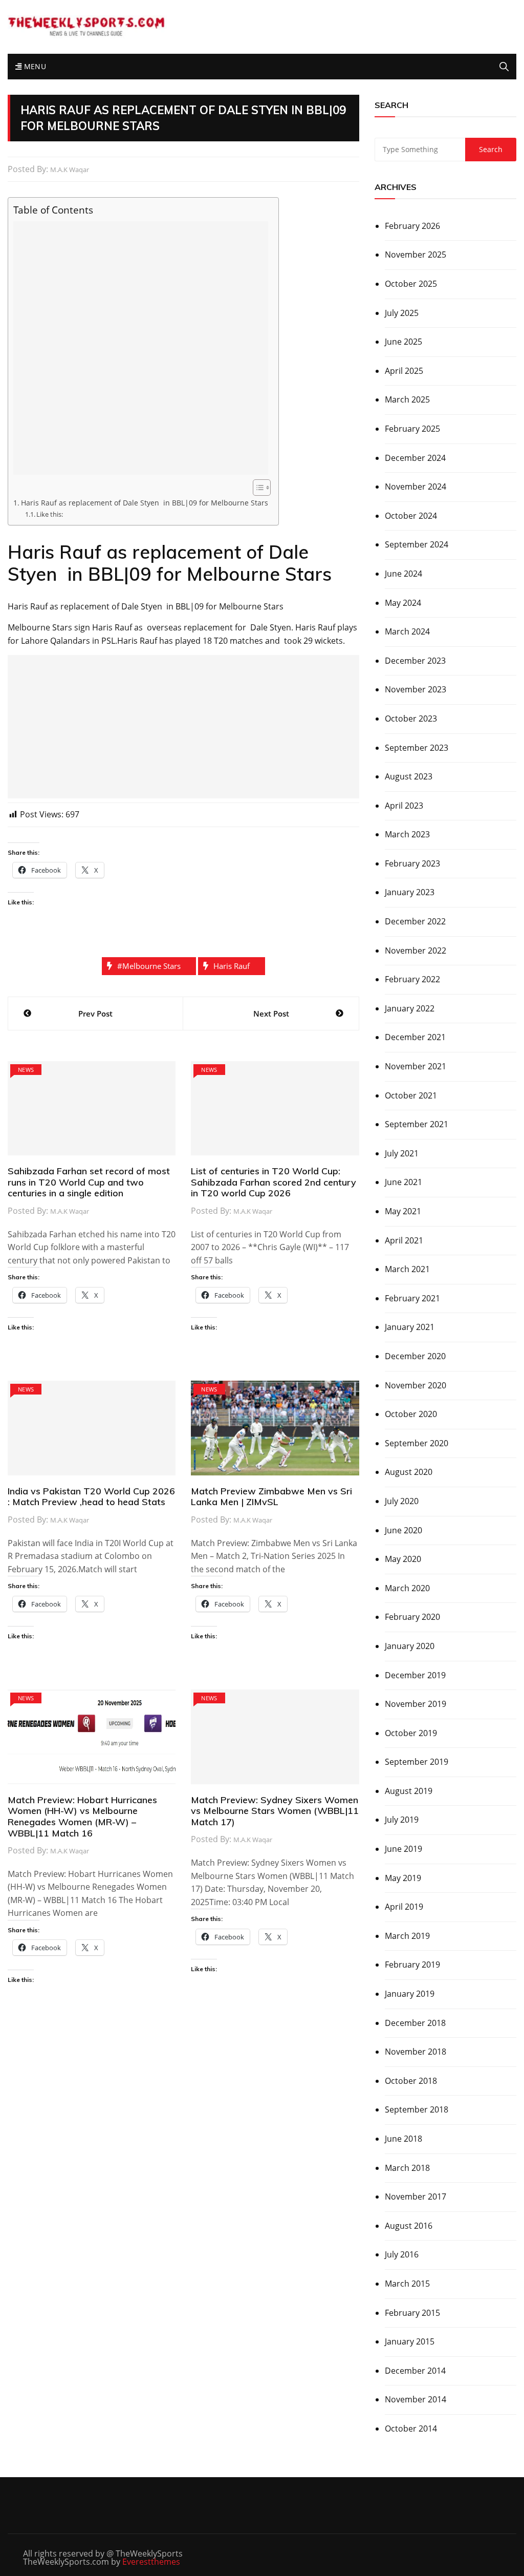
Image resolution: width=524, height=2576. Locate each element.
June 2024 (403, 574)
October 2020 (411, 1414)
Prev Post (95, 1013)
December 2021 (415, 1037)
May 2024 (403, 603)
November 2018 (416, 2052)
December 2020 (415, 1356)
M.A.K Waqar (70, 170)
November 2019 (416, 1704)
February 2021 (412, 1298)
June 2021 (403, 1182)
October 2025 (411, 284)
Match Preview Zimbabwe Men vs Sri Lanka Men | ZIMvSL (271, 1497)
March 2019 (407, 1936)
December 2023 (415, 661)
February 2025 (412, 429)
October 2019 (411, 1733)
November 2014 (416, 2399)
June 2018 (403, 2139)
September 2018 (417, 2109)
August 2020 (409, 1472)
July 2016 (402, 2254)
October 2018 (411, 2081)
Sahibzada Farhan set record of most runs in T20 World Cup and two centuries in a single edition (89, 1182)
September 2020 (417, 1443)
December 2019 (415, 1675)
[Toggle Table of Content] (257, 488)
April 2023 (404, 806)
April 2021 (404, 1240)
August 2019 (409, 1791)
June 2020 (403, 1530)
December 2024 (415, 458)
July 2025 (402, 313)
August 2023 (409, 776)
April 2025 (404, 371)
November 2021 (416, 1066)
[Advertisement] (141, 348)
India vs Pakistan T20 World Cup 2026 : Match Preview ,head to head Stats (91, 1497)
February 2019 (412, 1965)
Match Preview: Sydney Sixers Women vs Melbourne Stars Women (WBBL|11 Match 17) (275, 1811)
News (26, 1070)
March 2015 (407, 2284)
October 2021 (411, 1095)
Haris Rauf (232, 966)
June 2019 (403, 1849)
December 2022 (415, 921)
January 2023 (410, 892)
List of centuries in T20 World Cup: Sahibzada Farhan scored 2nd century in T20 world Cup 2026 (274, 1182)
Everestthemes (151, 2562)
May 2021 (403, 1211)
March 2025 (407, 399)
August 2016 (409, 2226)
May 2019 (403, 1878)
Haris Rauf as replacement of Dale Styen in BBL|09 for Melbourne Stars (145, 503)
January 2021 (410, 1327)
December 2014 (415, 2371)
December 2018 (415, 2023)
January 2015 (410, 2341)
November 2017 (416, 2197)
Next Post (271, 1013)
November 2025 (416, 255)
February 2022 (412, 979)
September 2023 (417, 748)
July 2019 (402, 1820)
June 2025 (403, 342)
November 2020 (416, 1385)
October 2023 (411, 719)
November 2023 (416, 689)
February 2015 (412, 2313)
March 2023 (407, 834)
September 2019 (417, 1762)
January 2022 (410, 1008)
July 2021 (402, 1153)
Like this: (50, 514)
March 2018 (407, 2168)
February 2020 (412, 1617)
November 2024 (416, 487)
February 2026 (412, 226)
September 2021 (417, 1124)
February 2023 (412, 863)
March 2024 (407, 631)
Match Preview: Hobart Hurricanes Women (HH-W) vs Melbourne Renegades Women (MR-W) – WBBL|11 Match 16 (82, 1817)
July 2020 (402, 1501)
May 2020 (403, 1559)
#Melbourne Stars (149, 966)
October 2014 (411, 2429)
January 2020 (410, 1646)
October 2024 (411, 516)
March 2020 (407, 1588)
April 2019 (404, 1907)
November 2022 (416, 951)
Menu (34, 66)
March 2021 (407, 1269)
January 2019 (410, 1994)
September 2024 (417, 544)
